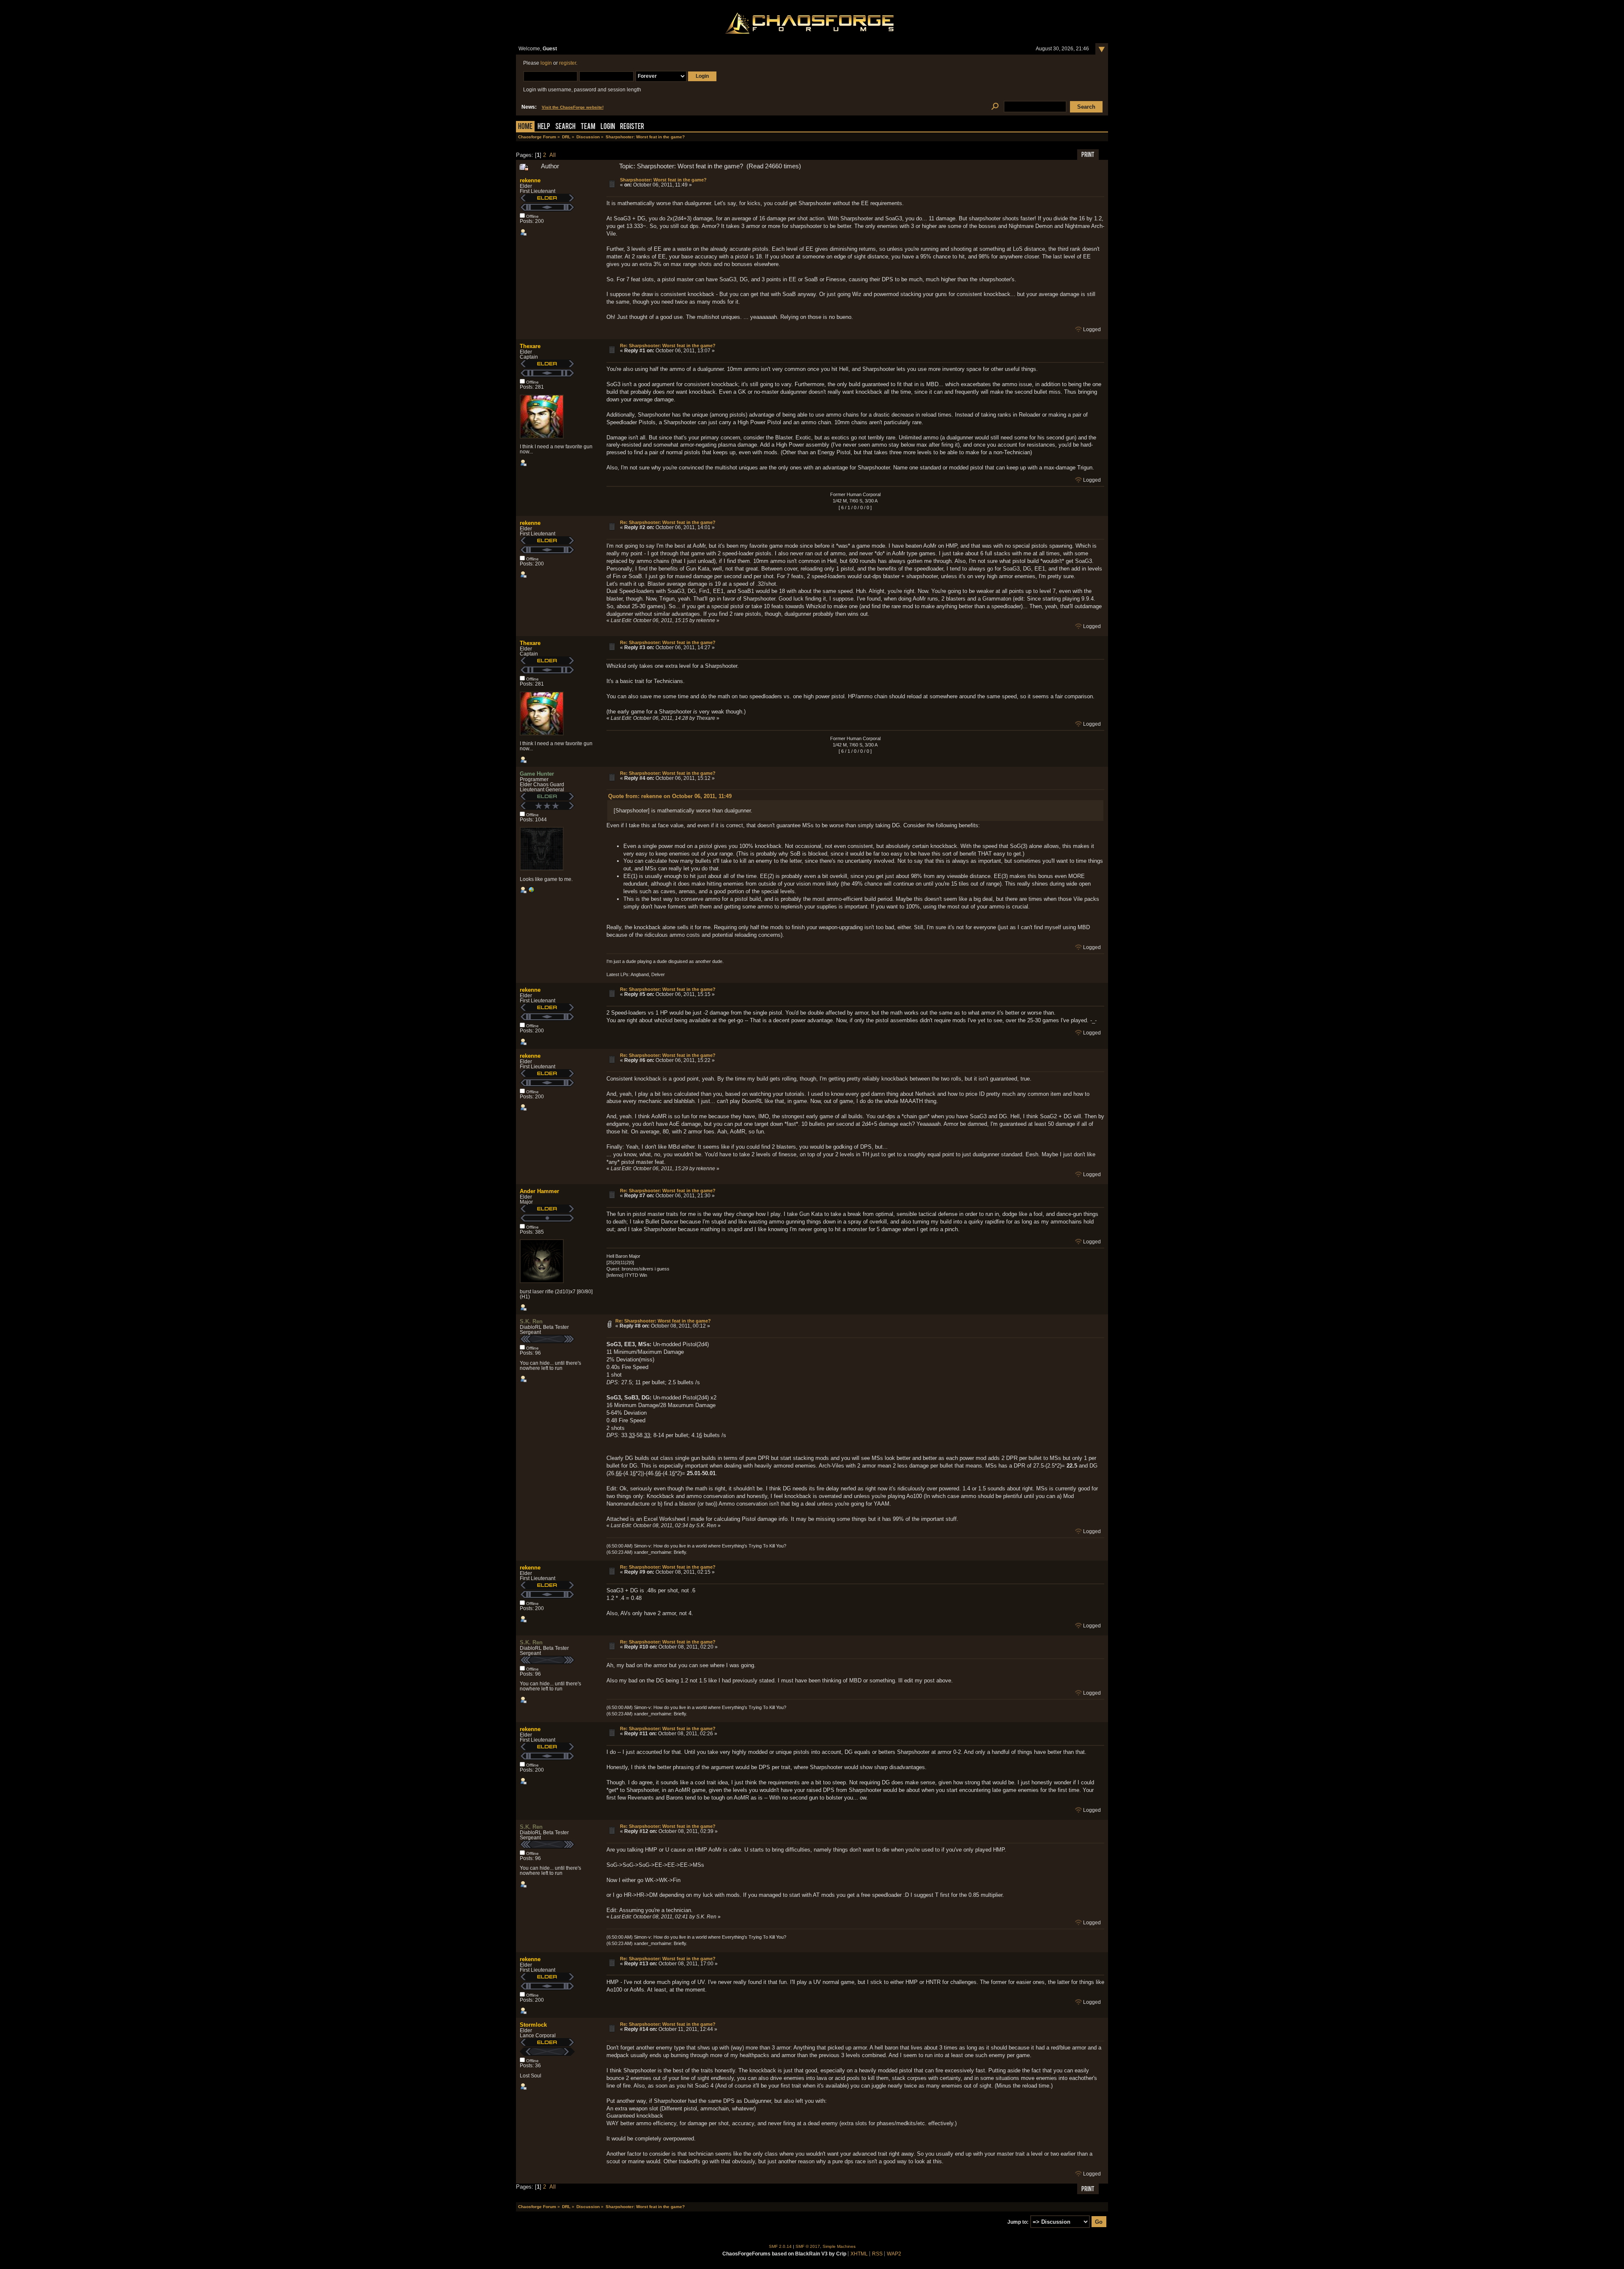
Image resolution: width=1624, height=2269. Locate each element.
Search (565, 127)
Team (588, 127)
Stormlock (533, 2025)
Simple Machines (839, 2246)
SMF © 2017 (808, 2246)
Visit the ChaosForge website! (573, 107)
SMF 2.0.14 (780, 2246)
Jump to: (1018, 2222)
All (553, 155)
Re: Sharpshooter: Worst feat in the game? (668, 346)
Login (608, 127)
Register (632, 127)
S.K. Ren (531, 1321)
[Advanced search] (995, 107)
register (568, 63)
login (546, 63)
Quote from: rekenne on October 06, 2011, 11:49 (670, 796)
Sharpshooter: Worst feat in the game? (663, 180)
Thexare (530, 346)
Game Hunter (537, 774)
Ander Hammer (539, 1191)
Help (544, 127)
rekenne (530, 180)
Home (525, 127)
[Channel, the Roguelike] (531, 892)
